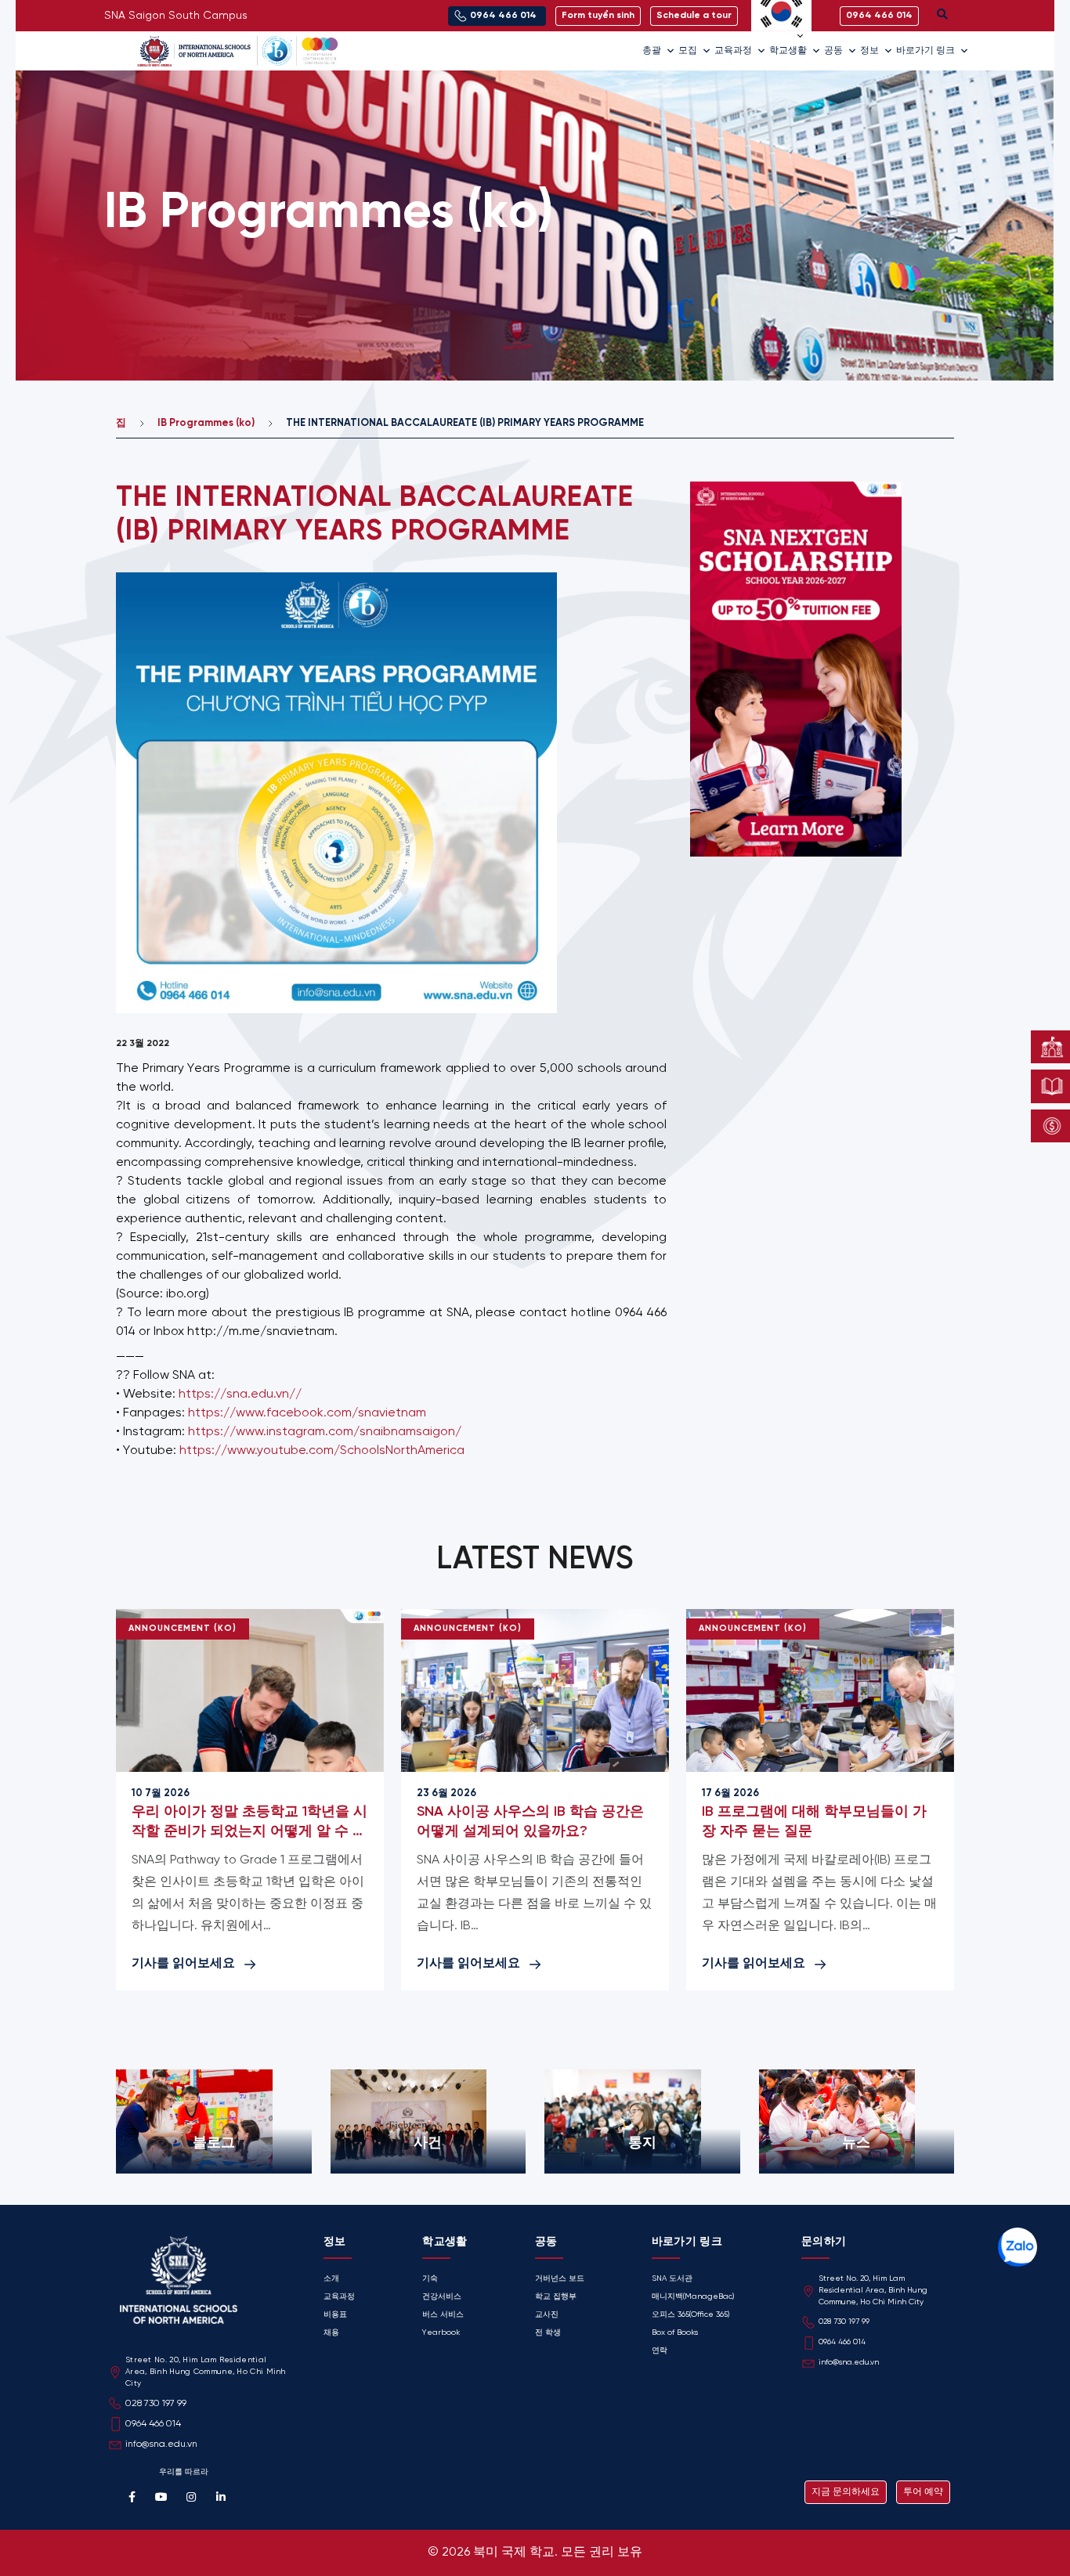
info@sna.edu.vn (849, 2363)
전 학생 (548, 2333)
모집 (688, 51)
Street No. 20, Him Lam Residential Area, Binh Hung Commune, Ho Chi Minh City (873, 2291)
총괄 (652, 51)
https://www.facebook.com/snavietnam (307, 1413)
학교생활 (788, 51)
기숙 (430, 2279)
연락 (660, 2351)
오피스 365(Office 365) (690, 2315)
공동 (833, 51)
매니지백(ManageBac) (693, 2297)
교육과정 (733, 51)
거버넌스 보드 (560, 2279)
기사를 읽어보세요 (183, 1963)
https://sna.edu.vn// (240, 1394)
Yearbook (441, 2333)
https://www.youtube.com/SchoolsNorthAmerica (322, 1450)
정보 (869, 51)
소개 (331, 2279)
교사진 (547, 2315)
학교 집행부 (556, 2297)
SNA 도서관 (672, 2279)
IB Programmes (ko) (206, 423)
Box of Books (675, 2333)
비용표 (335, 2315)
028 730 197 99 (844, 2322)
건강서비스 (442, 2297)
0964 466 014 (842, 2342)
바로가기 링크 (925, 51)
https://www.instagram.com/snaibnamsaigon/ (325, 1432)
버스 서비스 (443, 2315)
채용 (331, 2333)
